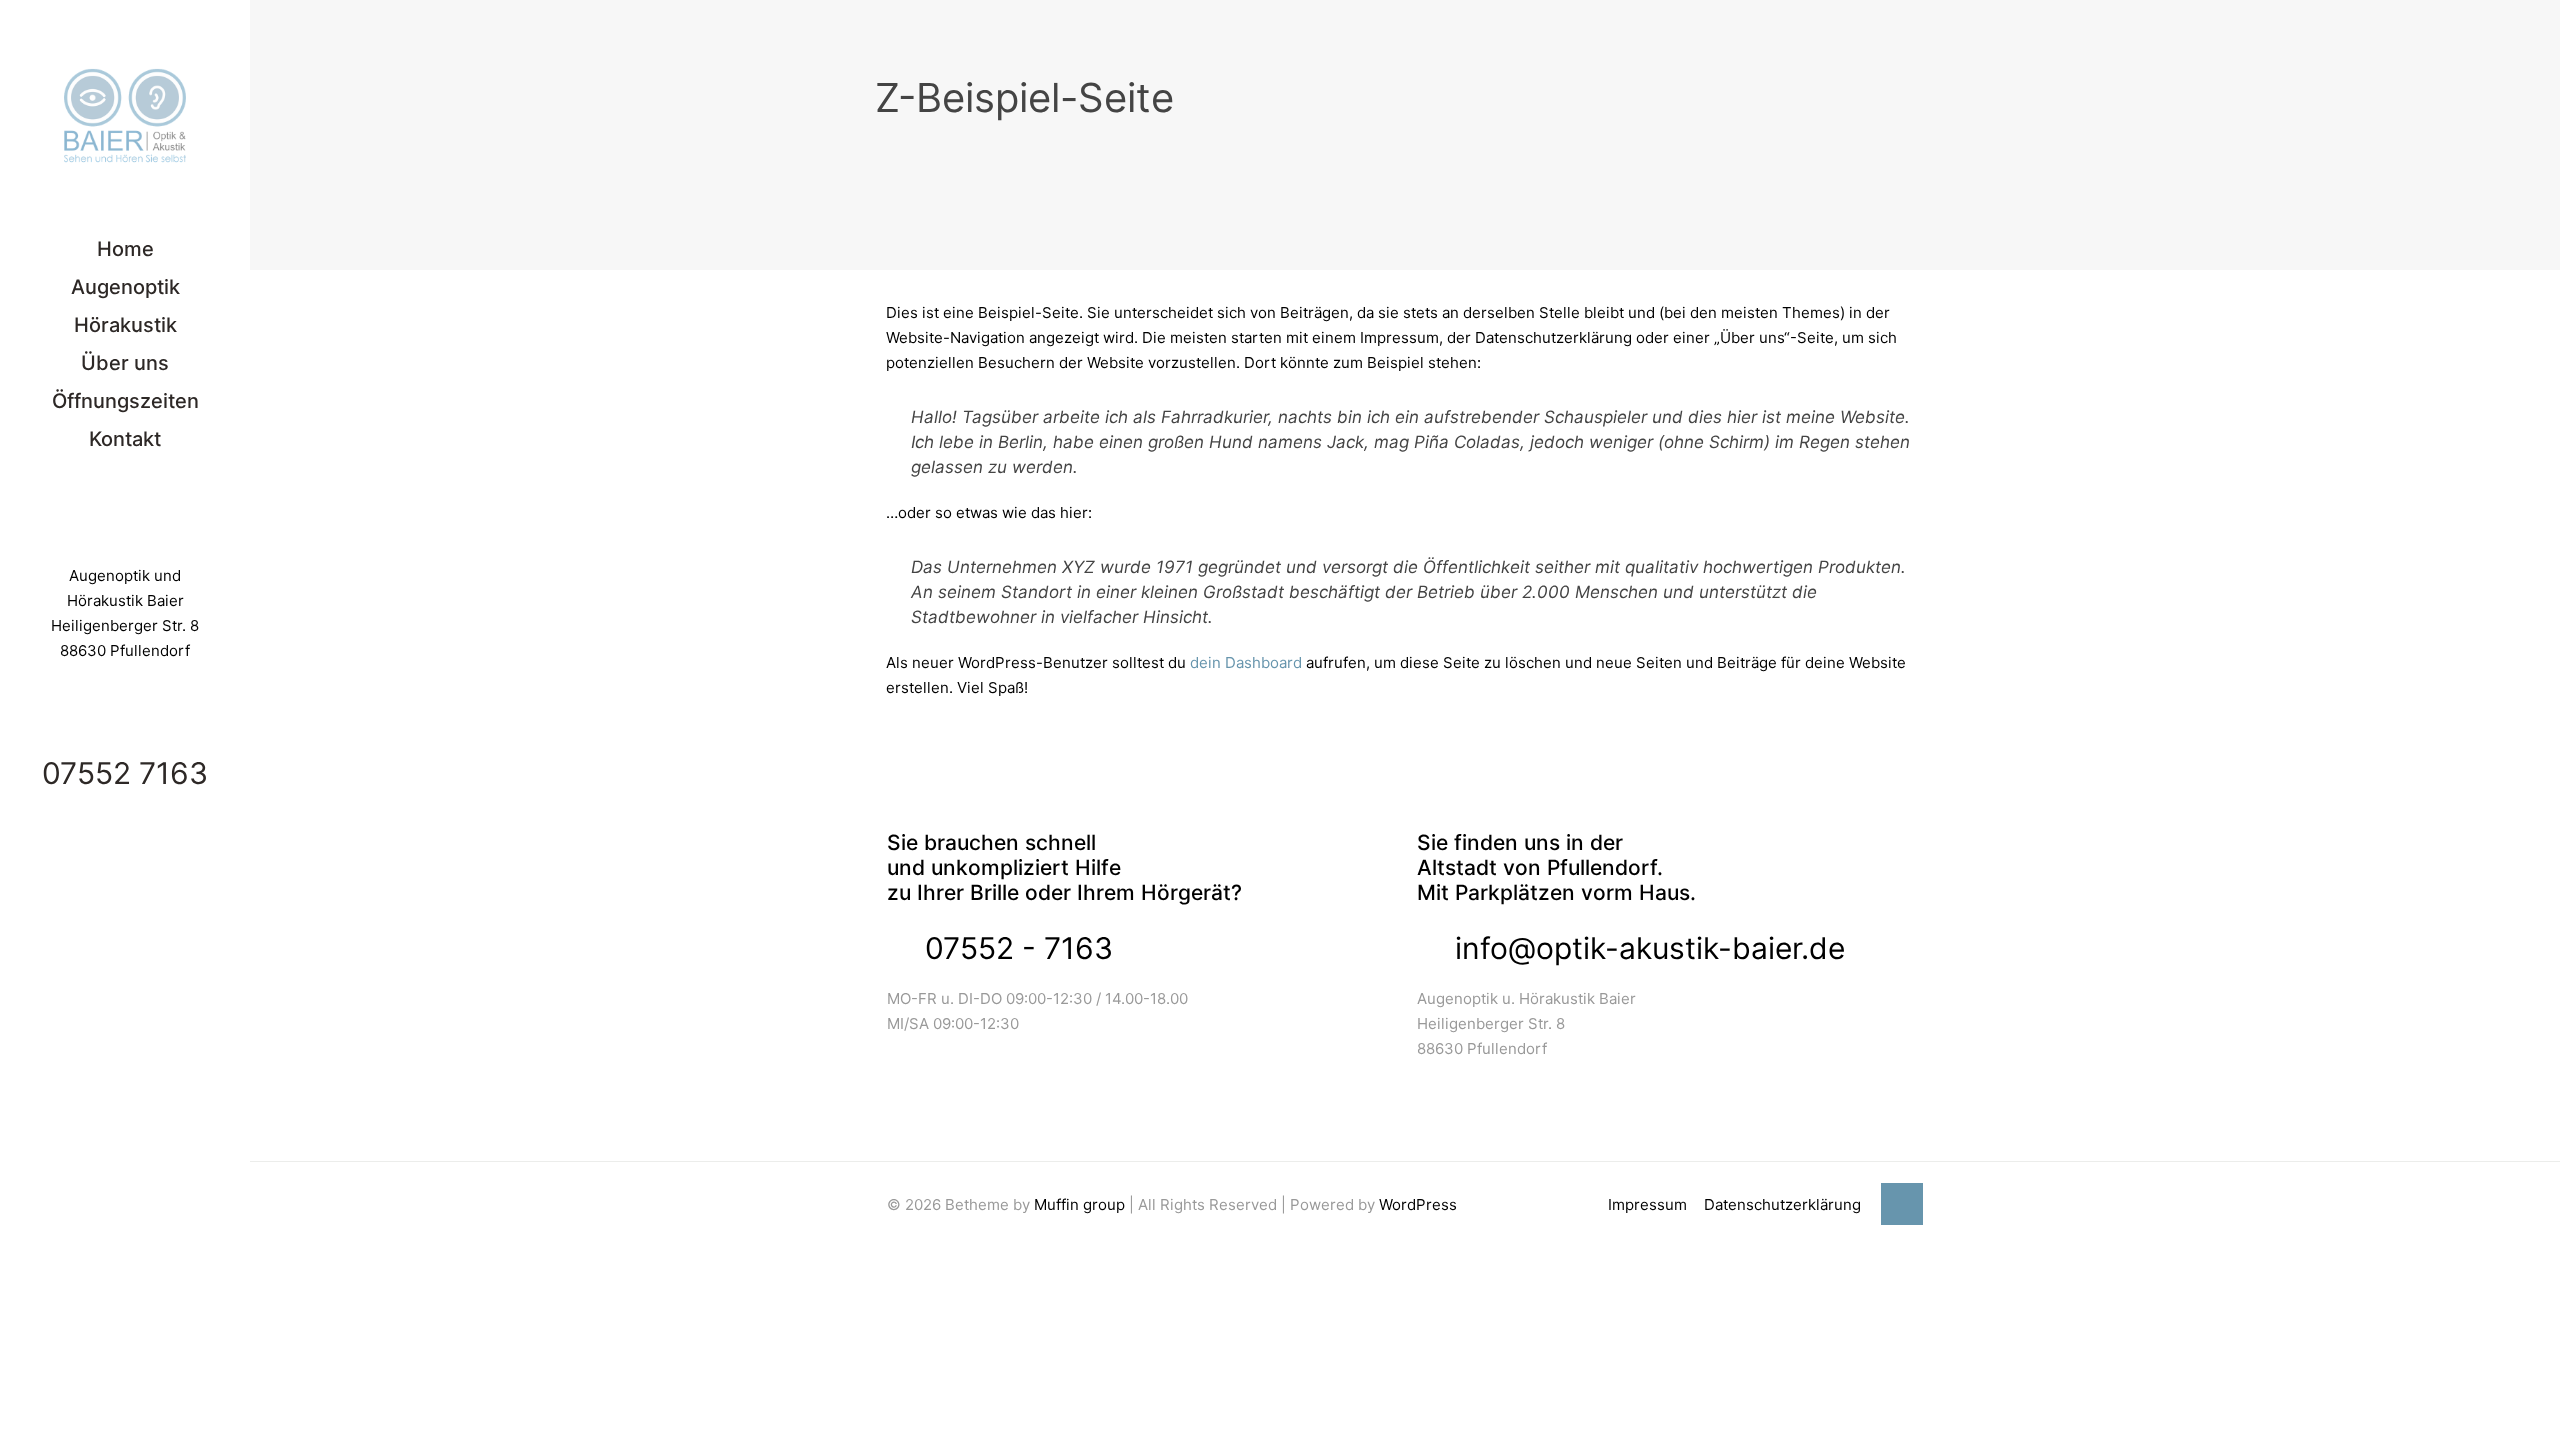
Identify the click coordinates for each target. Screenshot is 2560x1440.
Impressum (1647, 1204)
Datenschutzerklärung (1782, 1204)
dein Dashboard (1246, 662)
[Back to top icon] (1902, 1204)
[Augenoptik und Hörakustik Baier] (125, 115)
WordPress (1418, 1204)
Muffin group (1079, 1204)
